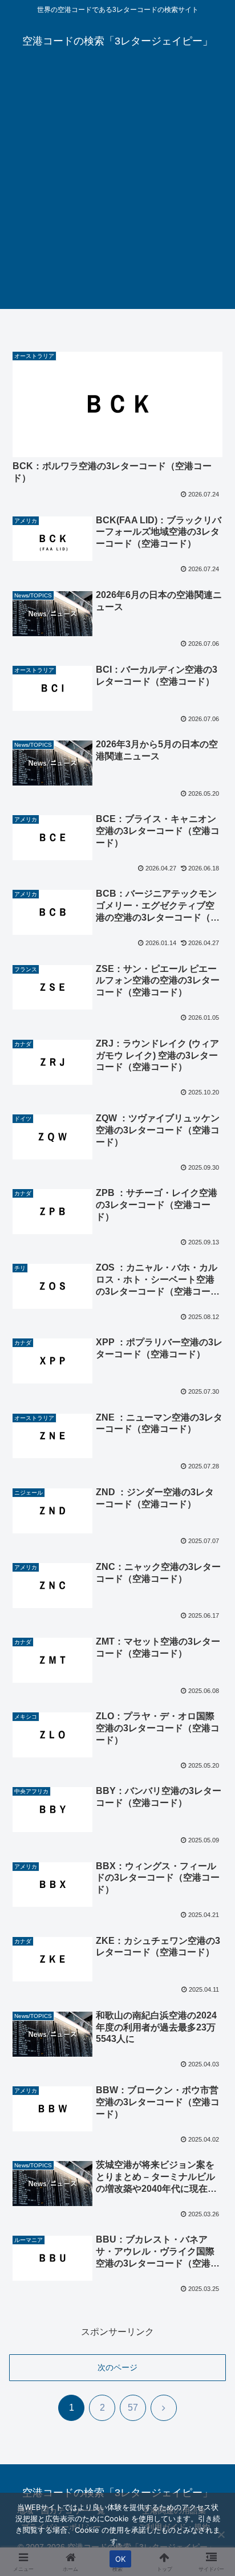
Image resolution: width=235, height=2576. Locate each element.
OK (121, 2559)
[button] (211, 1821)
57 (133, 2408)
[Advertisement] (117, 192)
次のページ (117, 2367)
